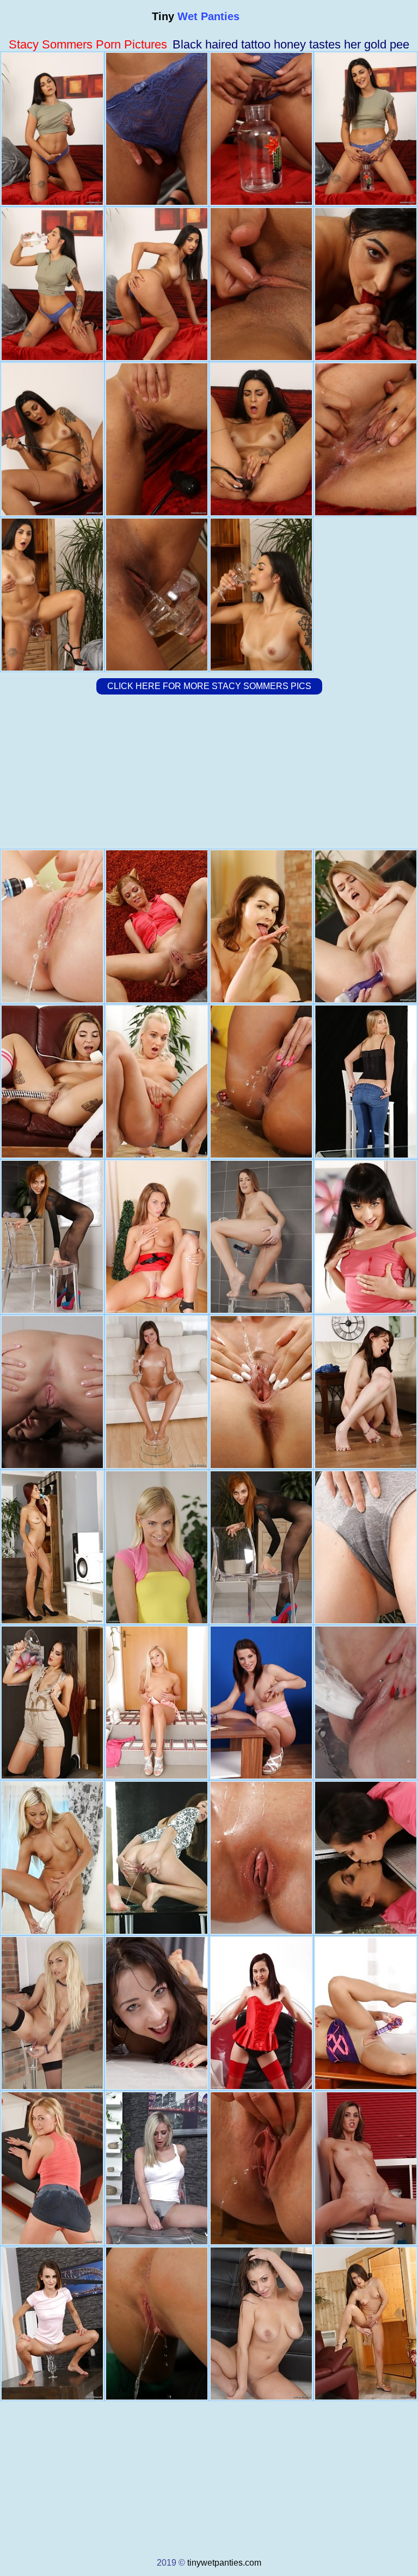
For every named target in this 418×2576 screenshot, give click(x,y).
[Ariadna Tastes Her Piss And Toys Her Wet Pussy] (366, 1547)
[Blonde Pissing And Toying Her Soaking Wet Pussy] (157, 1082)
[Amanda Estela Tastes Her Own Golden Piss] (366, 1858)
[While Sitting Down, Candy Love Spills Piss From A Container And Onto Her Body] (157, 1703)
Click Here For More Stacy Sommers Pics (209, 686)
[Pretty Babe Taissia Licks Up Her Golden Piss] (157, 2013)
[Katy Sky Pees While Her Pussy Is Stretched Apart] (261, 1858)
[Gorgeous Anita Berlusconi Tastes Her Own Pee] (52, 1392)
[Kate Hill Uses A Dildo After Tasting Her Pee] (52, 1082)
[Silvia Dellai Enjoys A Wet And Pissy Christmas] (157, 2324)
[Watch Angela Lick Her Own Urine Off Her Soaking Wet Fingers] (52, 926)
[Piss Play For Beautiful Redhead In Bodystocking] (261, 1547)
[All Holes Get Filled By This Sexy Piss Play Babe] (366, 1237)
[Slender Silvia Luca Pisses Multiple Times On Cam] (157, 1858)
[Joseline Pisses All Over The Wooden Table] (261, 926)
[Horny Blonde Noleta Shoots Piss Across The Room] (157, 1547)
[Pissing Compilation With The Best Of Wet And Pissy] (157, 2168)
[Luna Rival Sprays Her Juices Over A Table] (366, 1392)
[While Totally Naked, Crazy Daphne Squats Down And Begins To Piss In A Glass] (157, 1237)
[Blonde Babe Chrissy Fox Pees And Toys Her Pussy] (157, 926)
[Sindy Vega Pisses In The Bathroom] (366, 2168)
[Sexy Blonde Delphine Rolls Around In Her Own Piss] (261, 1392)
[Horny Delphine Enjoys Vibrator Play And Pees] (366, 926)
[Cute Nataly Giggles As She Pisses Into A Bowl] (157, 1392)
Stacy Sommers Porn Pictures (88, 44)
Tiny (196, 16)
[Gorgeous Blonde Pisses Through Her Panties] (52, 2168)
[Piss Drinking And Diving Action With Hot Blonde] (52, 2013)
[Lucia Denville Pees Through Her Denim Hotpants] (261, 2168)
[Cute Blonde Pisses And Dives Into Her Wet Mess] (366, 1082)
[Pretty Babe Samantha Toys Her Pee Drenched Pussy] (261, 1237)
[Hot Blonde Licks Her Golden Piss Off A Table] (52, 1858)
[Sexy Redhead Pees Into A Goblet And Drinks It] (52, 1237)
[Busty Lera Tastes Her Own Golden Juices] (261, 2324)
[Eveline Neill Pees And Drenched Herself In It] (261, 1082)
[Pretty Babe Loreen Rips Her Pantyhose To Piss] (366, 2013)
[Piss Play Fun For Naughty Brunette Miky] (52, 1703)
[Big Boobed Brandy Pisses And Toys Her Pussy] (366, 1703)
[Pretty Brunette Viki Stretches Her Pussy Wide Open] (261, 1703)
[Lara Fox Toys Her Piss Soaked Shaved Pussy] (366, 2324)
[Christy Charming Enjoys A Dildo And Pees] (52, 1547)
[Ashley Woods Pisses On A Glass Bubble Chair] (261, 2013)
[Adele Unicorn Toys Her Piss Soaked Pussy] (52, 2324)
